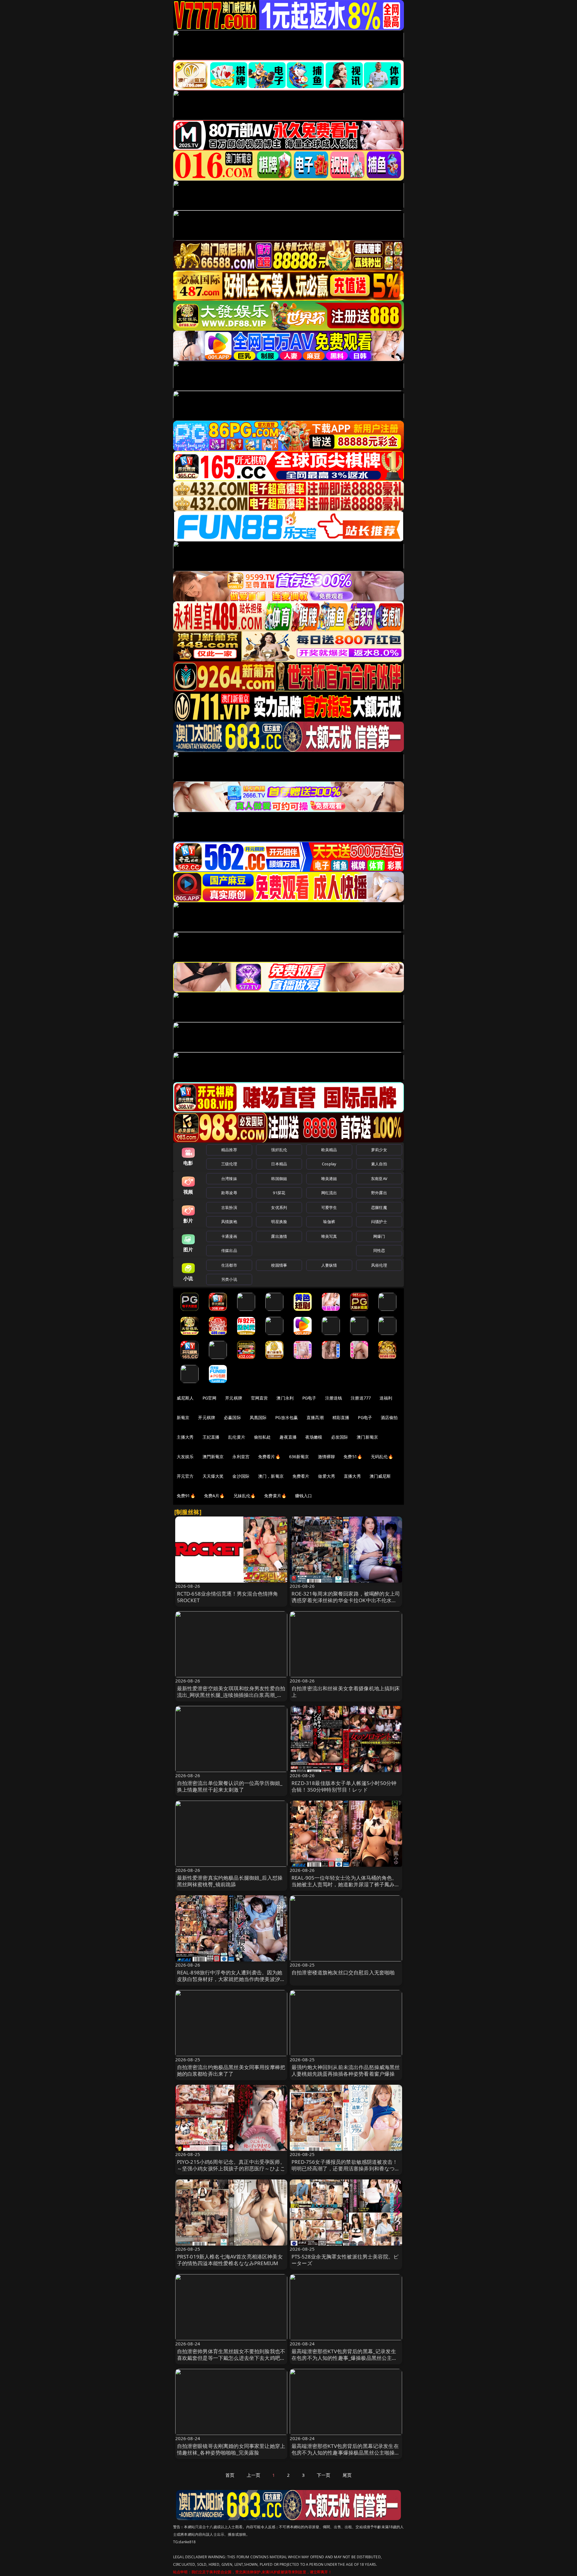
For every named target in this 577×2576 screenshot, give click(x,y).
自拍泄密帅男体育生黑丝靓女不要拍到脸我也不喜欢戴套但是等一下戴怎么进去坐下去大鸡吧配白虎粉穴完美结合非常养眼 (231, 2358)
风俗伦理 (379, 1265)
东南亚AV (379, 1179)
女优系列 (279, 1207)
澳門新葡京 (213, 1457)
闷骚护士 (379, 1222)
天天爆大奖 (213, 1476)
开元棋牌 (234, 1398)
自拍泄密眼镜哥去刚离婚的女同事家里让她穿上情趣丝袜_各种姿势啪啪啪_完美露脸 (231, 2449)
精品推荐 (229, 1150)
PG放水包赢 (287, 1417)
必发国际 (340, 1437)
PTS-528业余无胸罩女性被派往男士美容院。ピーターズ (345, 2260)
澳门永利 (285, 1398)
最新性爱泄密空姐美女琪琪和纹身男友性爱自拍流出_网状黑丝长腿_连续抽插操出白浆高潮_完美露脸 (231, 1695)
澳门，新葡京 (271, 1476)
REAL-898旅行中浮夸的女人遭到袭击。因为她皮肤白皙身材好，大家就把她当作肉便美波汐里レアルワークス (231, 1979)
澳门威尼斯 (380, 1476)
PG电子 (309, 1398)
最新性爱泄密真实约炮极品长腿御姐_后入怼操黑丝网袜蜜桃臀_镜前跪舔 (230, 1881)
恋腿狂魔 (379, 1207)
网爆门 (379, 1236)
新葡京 (183, 1417)
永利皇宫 (241, 1457)
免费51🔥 (353, 1457)
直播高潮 (315, 1417)
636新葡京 (299, 1457)
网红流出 (329, 1193)
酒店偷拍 (389, 1417)
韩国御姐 (279, 1179)
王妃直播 (211, 1437)
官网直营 (259, 1398)
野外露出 (379, 1193)
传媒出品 (229, 1250)
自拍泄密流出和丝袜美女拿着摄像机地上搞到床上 (346, 1692)
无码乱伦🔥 (382, 1457)
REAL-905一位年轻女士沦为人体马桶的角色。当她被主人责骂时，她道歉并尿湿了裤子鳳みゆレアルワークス (346, 1884)
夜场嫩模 (314, 1437)
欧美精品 (329, 1150)
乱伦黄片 (237, 1437)
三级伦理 (229, 1164)
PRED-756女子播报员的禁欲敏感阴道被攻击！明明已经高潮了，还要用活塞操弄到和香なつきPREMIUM (346, 2168)
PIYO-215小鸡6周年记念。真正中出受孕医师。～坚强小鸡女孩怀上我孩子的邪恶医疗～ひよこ (231, 2165)
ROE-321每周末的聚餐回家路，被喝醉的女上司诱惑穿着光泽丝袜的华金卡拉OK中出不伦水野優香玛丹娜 (346, 1600)
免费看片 (301, 1476)
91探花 (279, 1193)
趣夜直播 (288, 1437)
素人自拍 (379, 1164)
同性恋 (379, 1250)
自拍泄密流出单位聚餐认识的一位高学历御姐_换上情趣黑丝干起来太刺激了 (230, 1786)
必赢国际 (232, 1417)
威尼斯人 (185, 1398)
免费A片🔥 (214, 1496)
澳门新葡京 (367, 1437)
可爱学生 (329, 1207)
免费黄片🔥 (275, 1496)
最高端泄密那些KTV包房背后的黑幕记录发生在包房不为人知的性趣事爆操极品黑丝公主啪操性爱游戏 (346, 2453)
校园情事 (279, 1265)
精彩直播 (341, 1417)
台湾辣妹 (229, 1179)
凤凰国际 (258, 1417)
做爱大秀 (327, 1476)
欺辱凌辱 (229, 1193)
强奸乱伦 (279, 1150)
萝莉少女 (379, 1150)
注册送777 (361, 1398)
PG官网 (210, 1398)
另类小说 (229, 1279)
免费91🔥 (186, 1496)
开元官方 (185, 1476)
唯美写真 (329, 1236)
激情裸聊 (327, 1457)
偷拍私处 (263, 1437)
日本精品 (279, 1164)
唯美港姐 (329, 1179)
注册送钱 (334, 1398)
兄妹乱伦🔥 (245, 1496)
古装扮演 (229, 1207)
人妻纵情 (329, 1265)
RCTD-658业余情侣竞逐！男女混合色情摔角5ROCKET (228, 1597)
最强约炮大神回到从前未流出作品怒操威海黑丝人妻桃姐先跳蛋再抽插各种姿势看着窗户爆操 (346, 2070)
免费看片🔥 (269, 1457)
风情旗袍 (229, 1222)
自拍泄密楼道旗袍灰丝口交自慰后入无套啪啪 (343, 1972)
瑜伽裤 (329, 1222)
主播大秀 (185, 1437)
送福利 (386, 1398)
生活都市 (229, 1265)
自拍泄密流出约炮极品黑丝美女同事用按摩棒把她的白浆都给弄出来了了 (231, 2070)
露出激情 (279, 1236)
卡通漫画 (229, 1236)
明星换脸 (279, 1222)
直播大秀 (352, 1476)
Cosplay (329, 1164)
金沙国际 (241, 1476)
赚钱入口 (304, 1496)
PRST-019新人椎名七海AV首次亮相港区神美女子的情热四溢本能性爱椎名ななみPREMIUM (230, 2260)
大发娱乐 (185, 1457)
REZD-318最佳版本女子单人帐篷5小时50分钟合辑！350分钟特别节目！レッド (344, 1786)
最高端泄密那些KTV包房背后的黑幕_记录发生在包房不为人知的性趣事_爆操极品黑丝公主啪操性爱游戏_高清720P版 (344, 2358)
